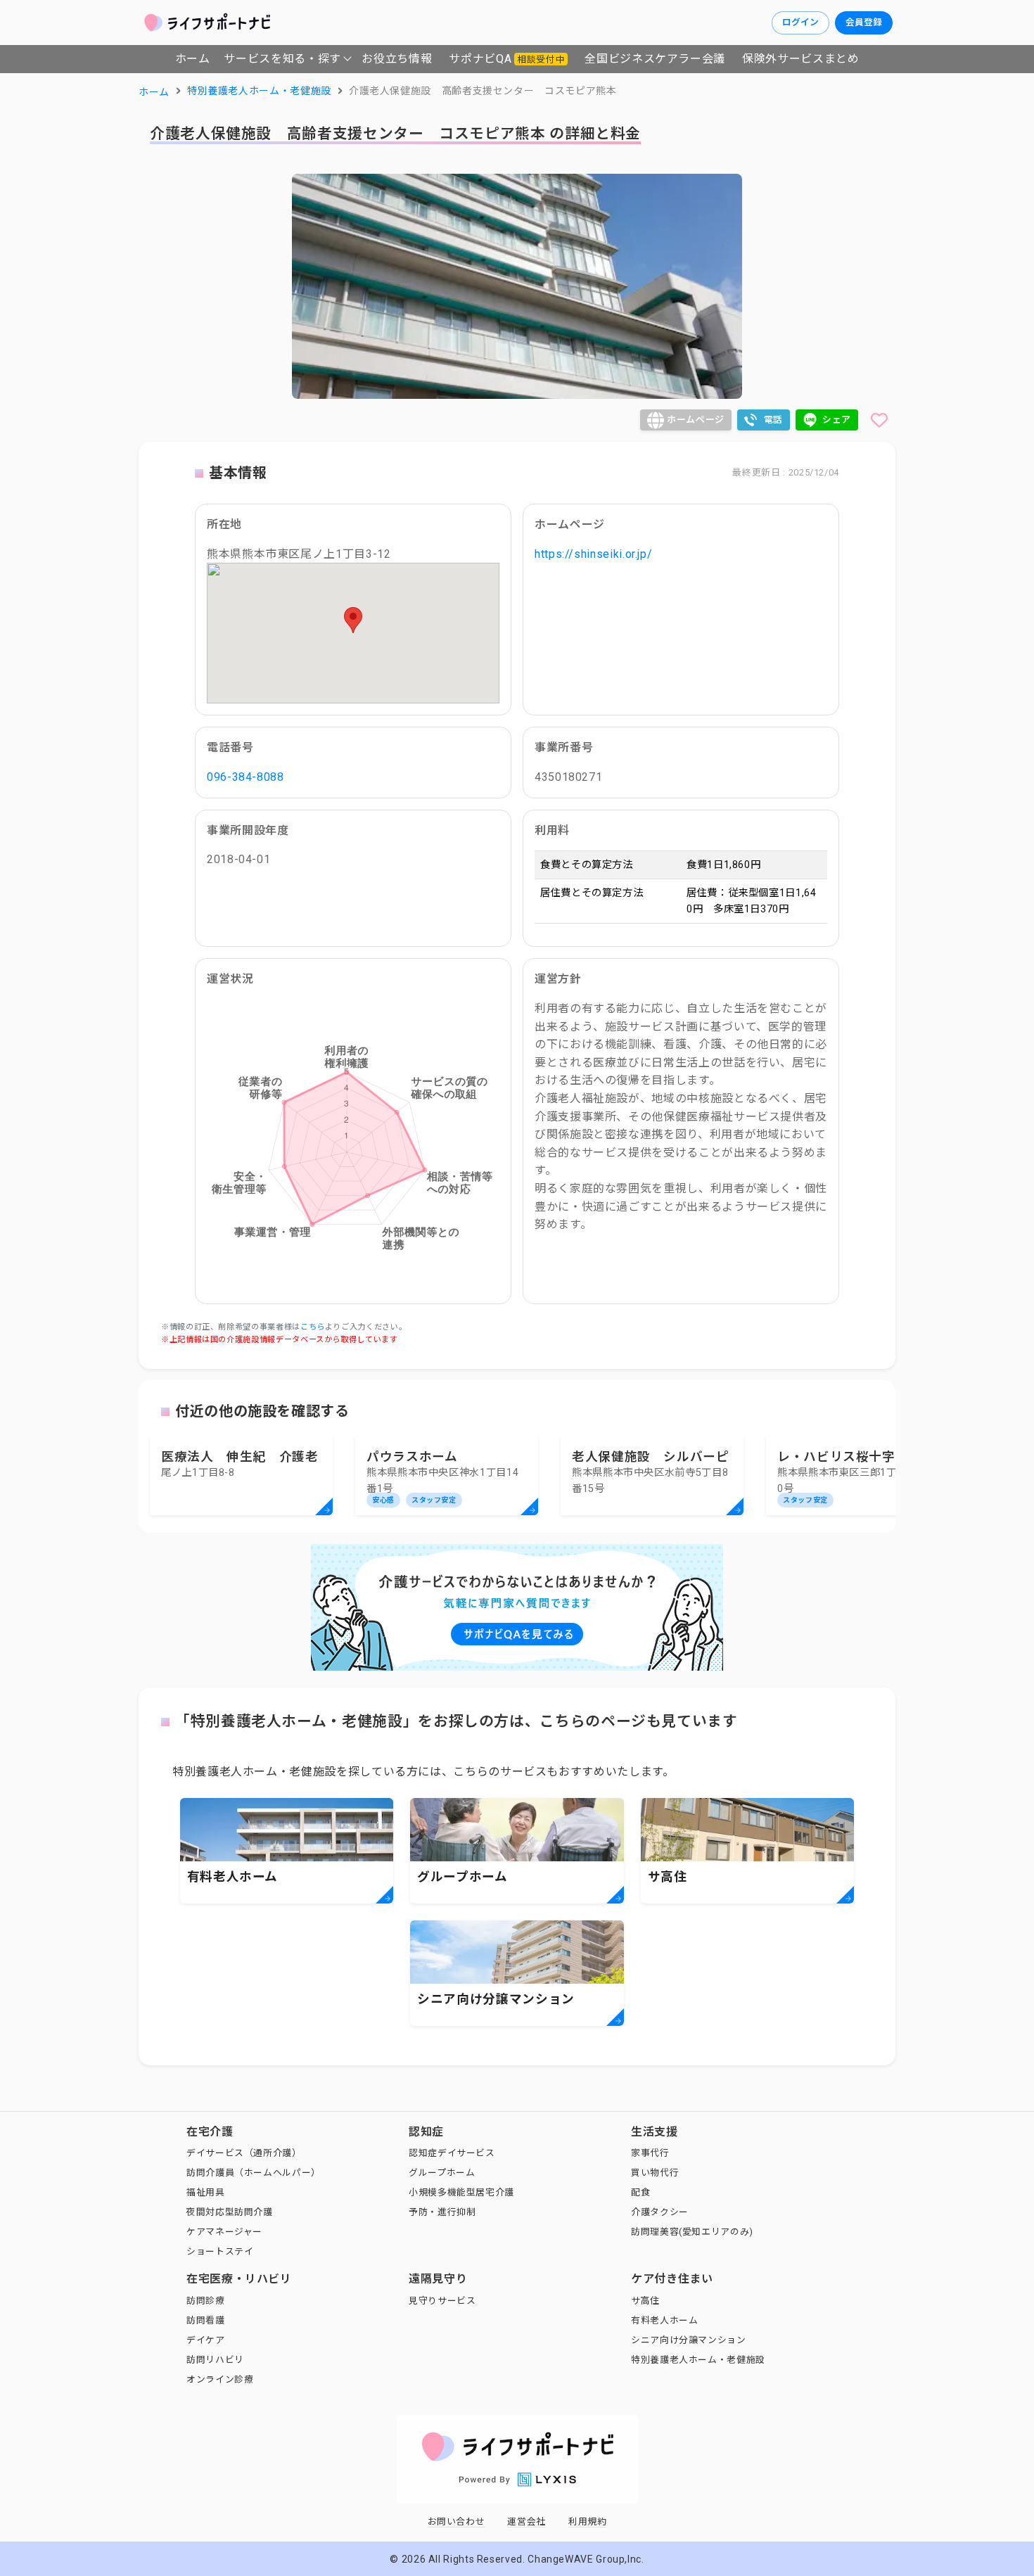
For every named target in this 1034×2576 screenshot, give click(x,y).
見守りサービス (442, 2301)
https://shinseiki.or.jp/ (593, 554)
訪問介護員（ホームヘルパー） (254, 2173)
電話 (773, 420)
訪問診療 (206, 2301)
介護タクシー (660, 2212)
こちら (313, 1327)
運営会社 (526, 2521)
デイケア (206, 2340)
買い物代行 (655, 2173)
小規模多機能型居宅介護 (461, 2192)
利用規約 (588, 2521)
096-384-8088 (245, 777)
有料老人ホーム (664, 2320)
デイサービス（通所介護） (244, 2153)
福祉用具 (206, 2192)
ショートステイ (220, 2251)
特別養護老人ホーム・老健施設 (698, 2360)
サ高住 (645, 2301)
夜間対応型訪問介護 (230, 2212)
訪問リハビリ (215, 2360)
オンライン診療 (220, 2379)
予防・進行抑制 (442, 2212)
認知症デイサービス (452, 2153)
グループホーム (442, 2173)
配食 (640, 2192)
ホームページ (696, 420)
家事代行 (650, 2153)
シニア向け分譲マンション (689, 2340)
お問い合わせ (457, 2521)
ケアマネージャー (224, 2232)
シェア (837, 420)
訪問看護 (206, 2320)
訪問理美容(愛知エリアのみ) (692, 2232)
